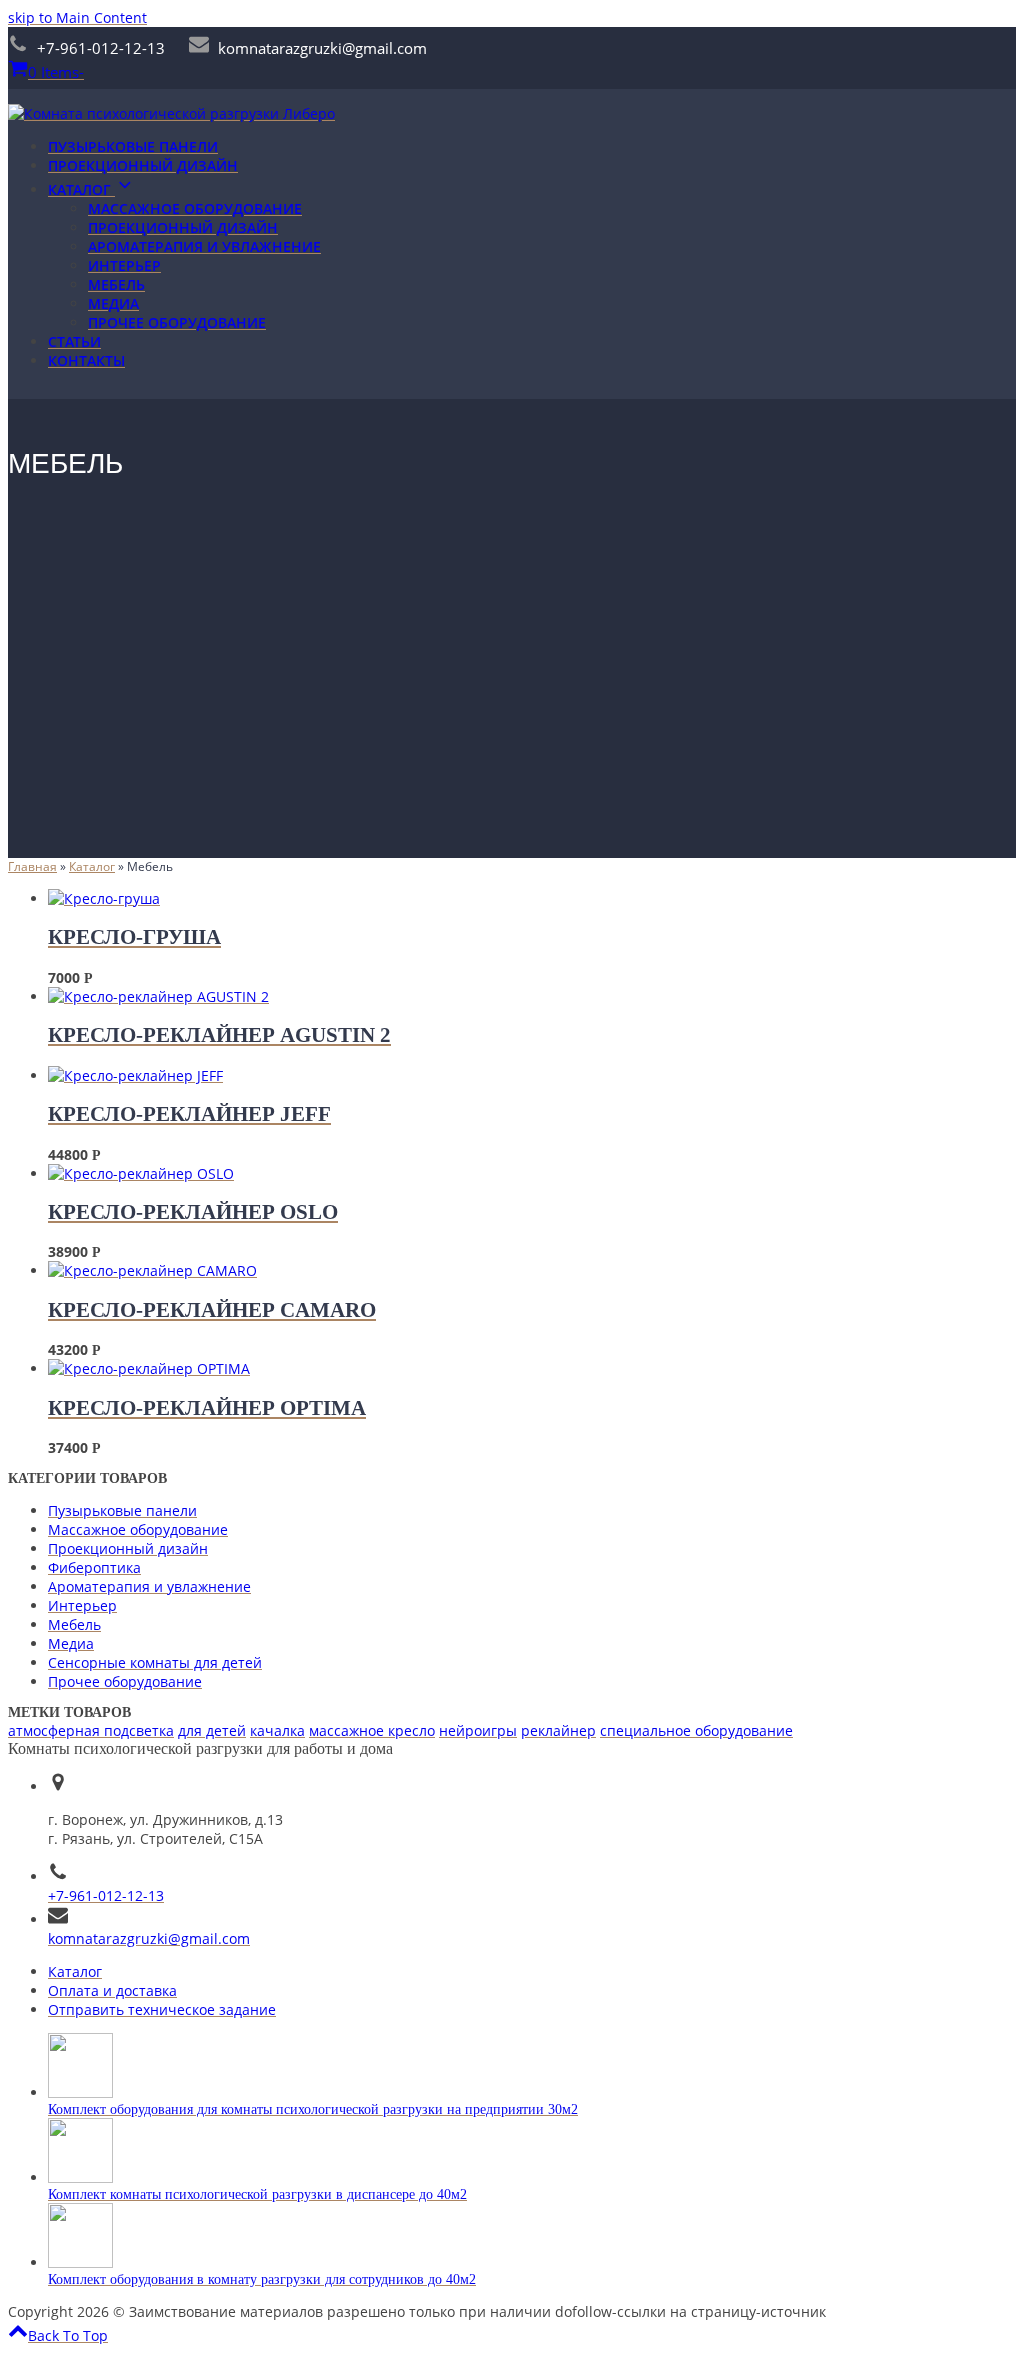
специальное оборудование (696, 1730)
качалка (277, 1730)
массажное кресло (372, 1730)
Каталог (75, 1971)
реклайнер (558, 1730)
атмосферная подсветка (91, 1730)
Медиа (71, 1643)
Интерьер (82, 1605)
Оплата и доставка (112, 1990)
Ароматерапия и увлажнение (149, 1586)
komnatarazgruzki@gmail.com (149, 1938)
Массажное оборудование (138, 1529)
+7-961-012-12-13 (106, 1895)
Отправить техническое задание (162, 2009)
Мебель (74, 1624)
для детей (212, 1730)
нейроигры (478, 1730)
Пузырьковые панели (122, 1510)
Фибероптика (94, 1567)
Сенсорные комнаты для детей (155, 1662)
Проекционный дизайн (128, 1548)
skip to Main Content (77, 17)
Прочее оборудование (125, 1681)
